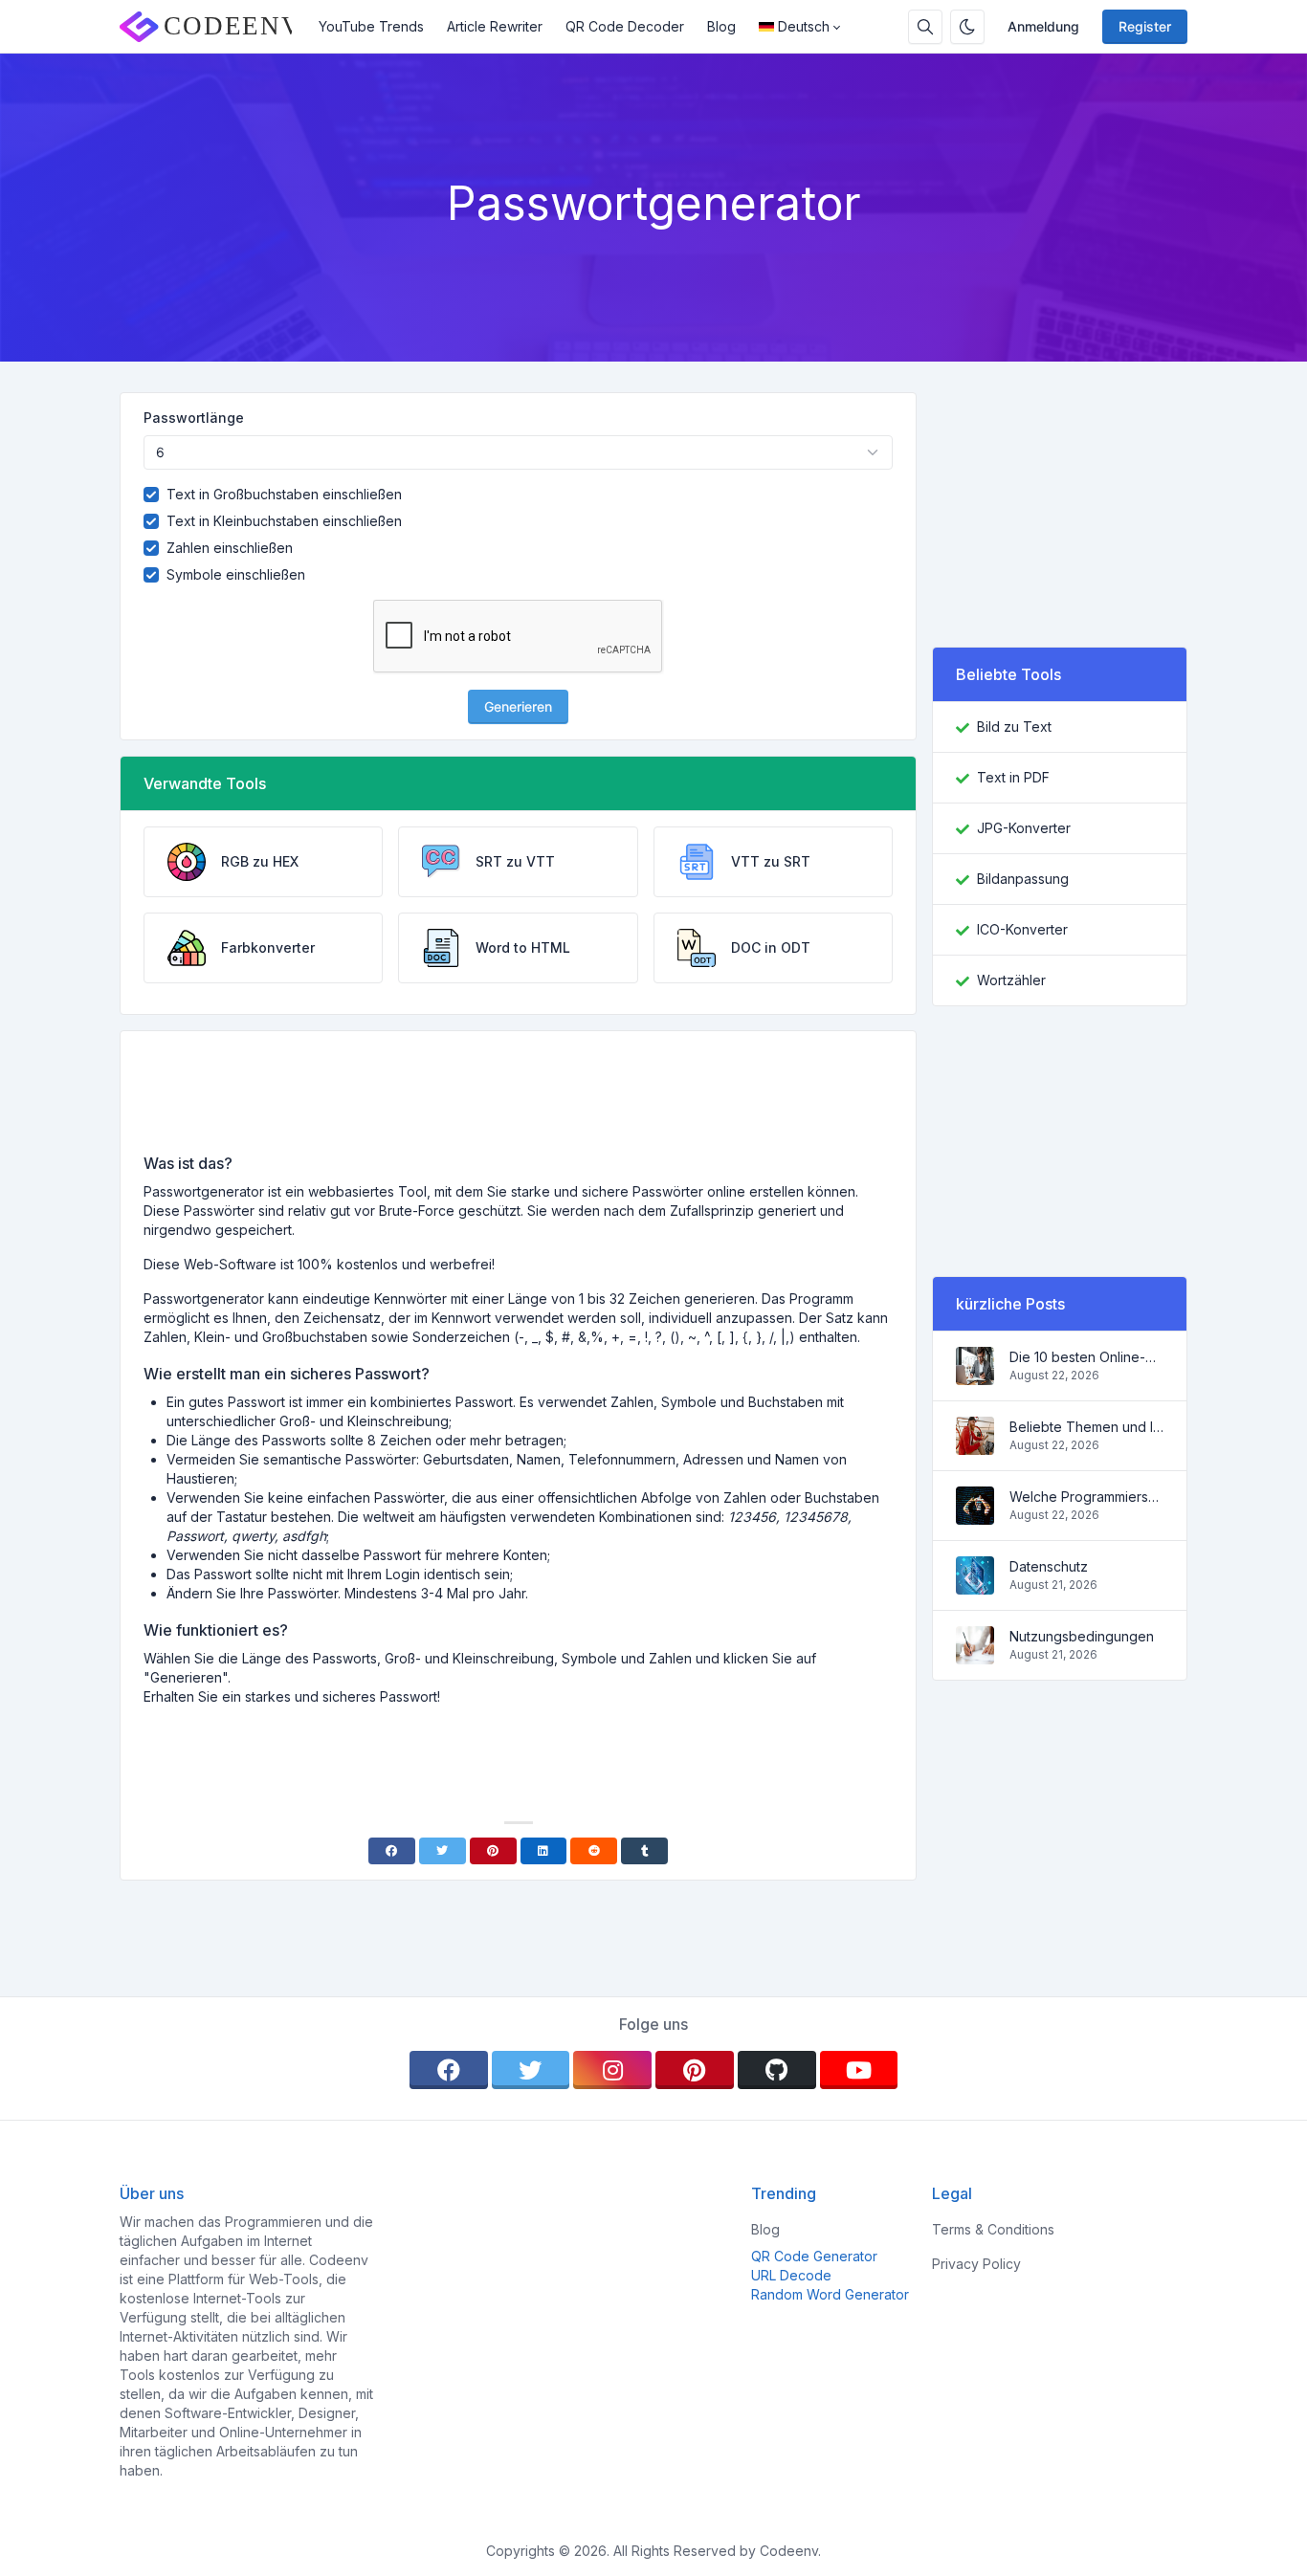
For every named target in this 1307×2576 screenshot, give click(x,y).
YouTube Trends (371, 26)
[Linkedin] (544, 1851)
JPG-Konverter (1024, 828)
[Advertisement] (519, 1099)
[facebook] (449, 2070)
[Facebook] (392, 1851)
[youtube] (859, 2070)
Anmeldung (1043, 26)
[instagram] (612, 2070)
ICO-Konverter (1022, 929)
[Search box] (925, 27)
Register (1145, 26)
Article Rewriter (495, 26)
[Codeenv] (213, 27)
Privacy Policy (976, 2264)
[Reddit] (594, 1851)
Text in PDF (1013, 777)
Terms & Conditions (993, 2229)
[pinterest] (695, 2070)
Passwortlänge (194, 418)
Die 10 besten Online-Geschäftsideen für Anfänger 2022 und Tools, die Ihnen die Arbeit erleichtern (1086, 1357)
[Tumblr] (644, 1851)
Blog (721, 26)
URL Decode (791, 2275)
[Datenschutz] (975, 1585)
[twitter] (531, 2070)
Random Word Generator (830, 2294)
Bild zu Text (1014, 727)
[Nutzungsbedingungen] (975, 1654)
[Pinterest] (493, 1851)
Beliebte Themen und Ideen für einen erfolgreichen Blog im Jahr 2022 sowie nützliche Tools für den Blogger (1086, 1427)
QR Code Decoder (625, 26)
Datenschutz (1049, 1566)
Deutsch (804, 26)
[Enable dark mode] (967, 27)
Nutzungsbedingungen (1082, 1636)
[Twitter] (443, 1851)
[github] (777, 2070)
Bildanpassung (1023, 879)
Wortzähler (1011, 980)
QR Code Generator (814, 2256)
